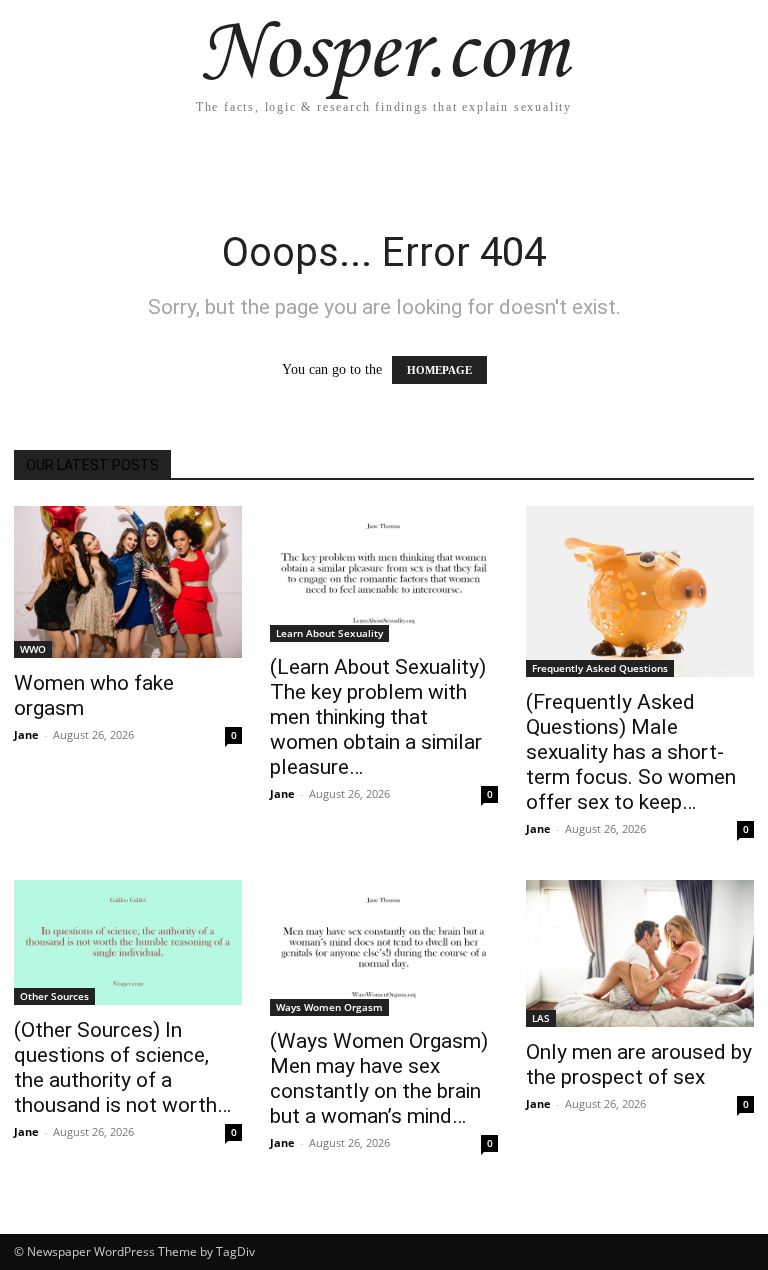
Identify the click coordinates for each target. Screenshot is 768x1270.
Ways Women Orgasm (329, 1007)
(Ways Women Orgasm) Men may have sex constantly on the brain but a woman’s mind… (379, 1078)
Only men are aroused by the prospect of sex (639, 1064)
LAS (541, 1018)
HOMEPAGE (439, 370)
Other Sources (54, 996)
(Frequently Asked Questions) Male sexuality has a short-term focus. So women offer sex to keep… (631, 752)
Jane (26, 734)
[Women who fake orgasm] (128, 582)
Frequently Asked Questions (600, 668)
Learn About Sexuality (329, 633)
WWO (33, 649)
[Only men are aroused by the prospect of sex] (640, 953)
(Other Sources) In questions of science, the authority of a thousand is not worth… (122, 1067)
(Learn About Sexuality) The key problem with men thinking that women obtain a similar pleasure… (378, 717)
